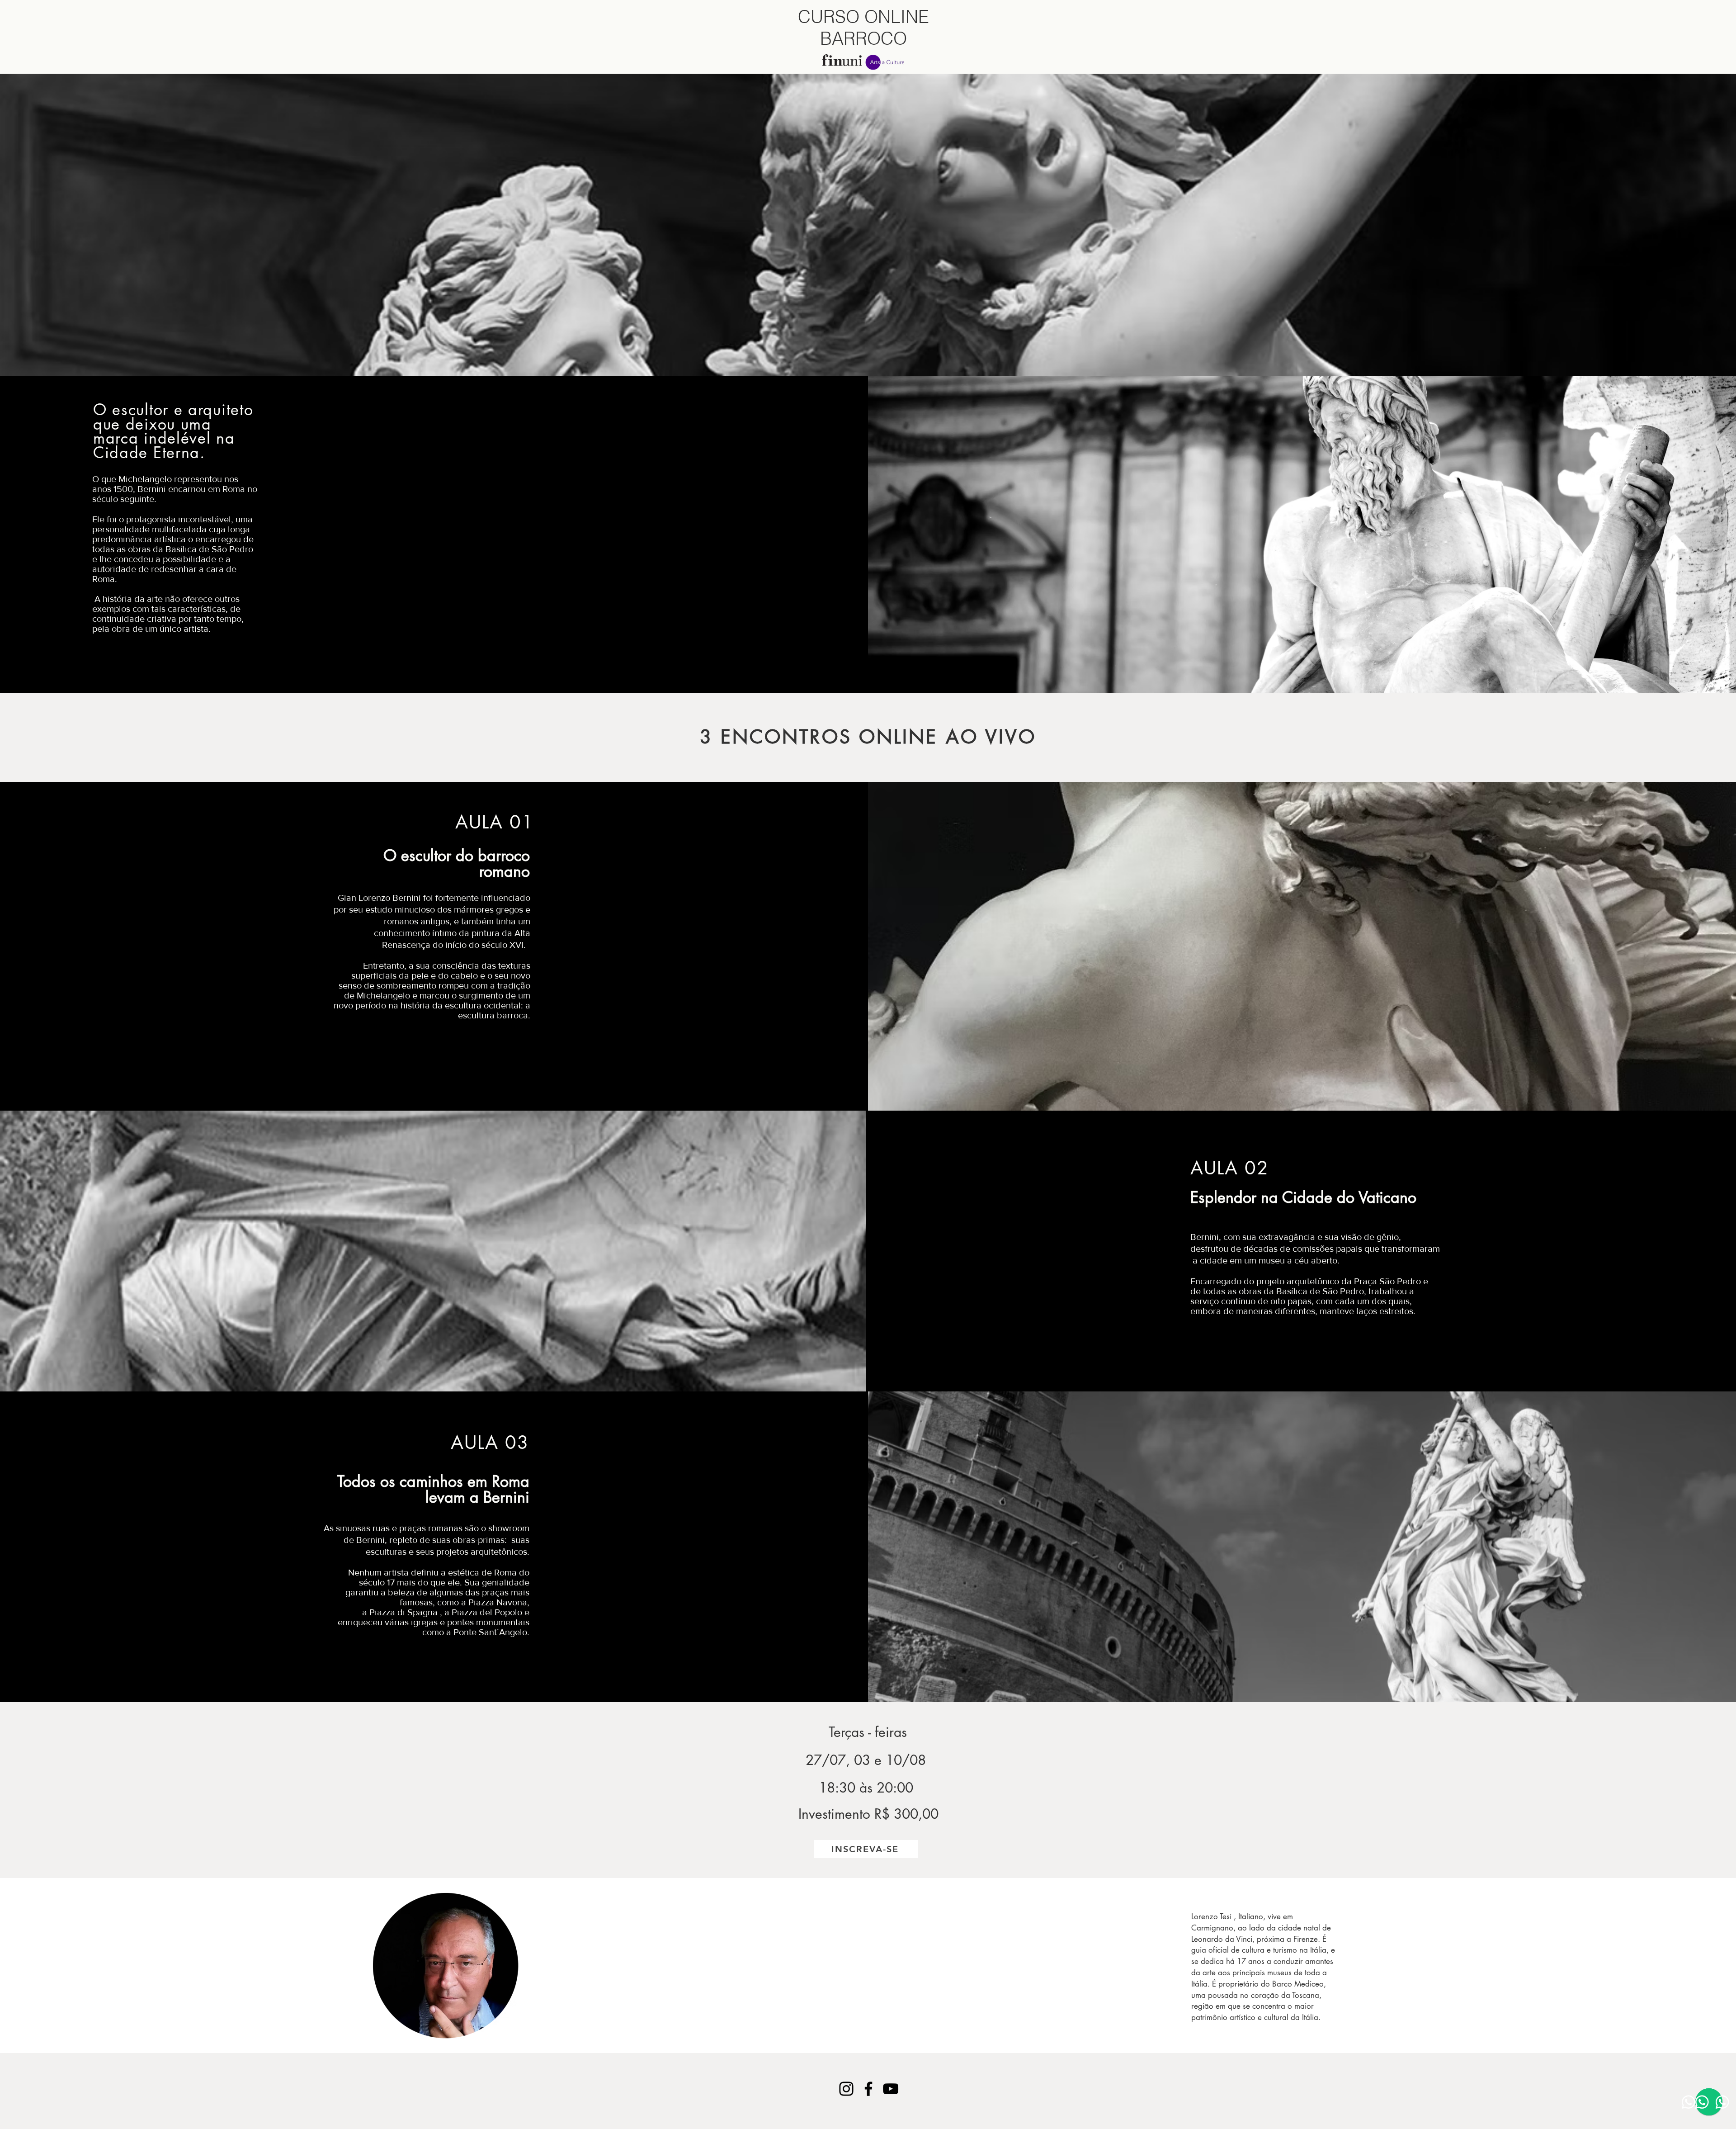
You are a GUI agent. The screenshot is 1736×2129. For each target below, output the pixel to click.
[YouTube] (891, 2089)
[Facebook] (868, 2089)
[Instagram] (846, 2089)
